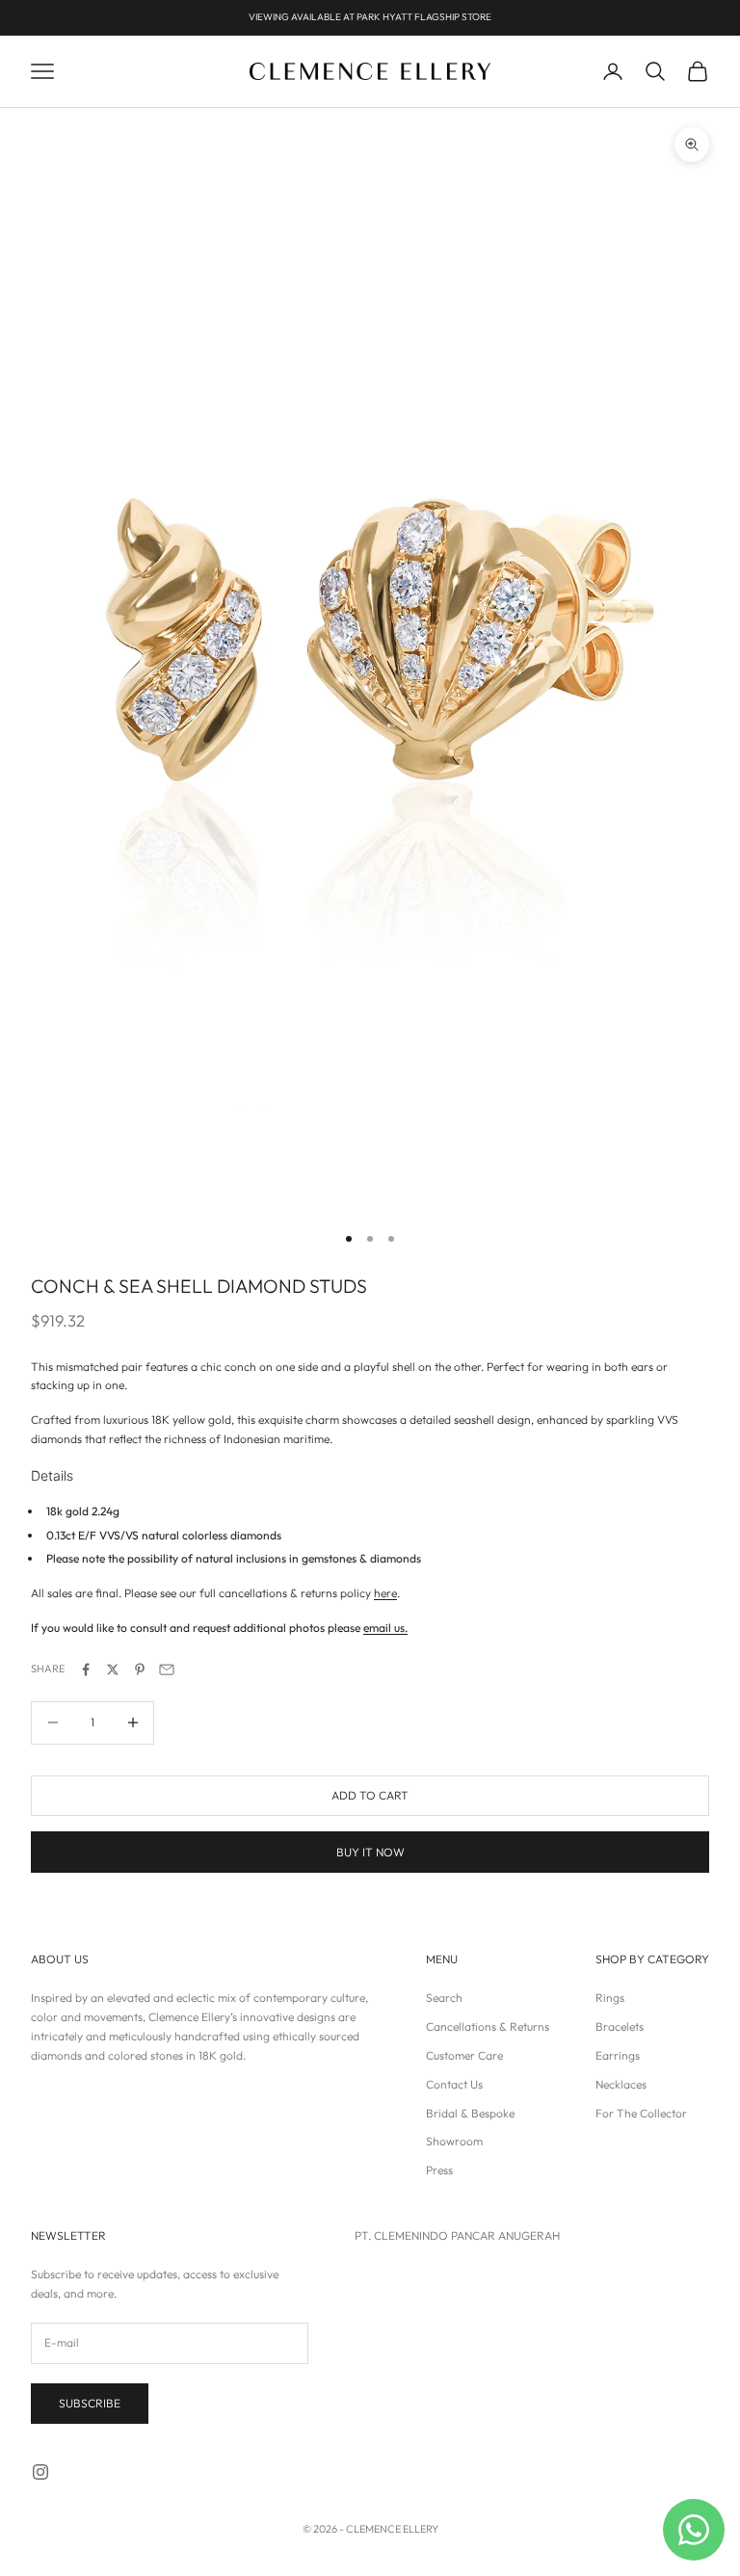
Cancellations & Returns (488, 2026)
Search (444, 1998)
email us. (385, 1628)
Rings (610, 1998)
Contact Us (454, 2084)
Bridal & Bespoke (470, 2113)
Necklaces (621, 2084)
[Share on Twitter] (113, 1669)
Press (439, 2170)
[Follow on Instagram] (40, 2472)
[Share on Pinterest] (140, 1669)
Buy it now (370, 1852)
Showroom (454, 2141)
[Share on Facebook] (86, 1669)
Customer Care (464, 2055)
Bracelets (620, 2026)
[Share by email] (167, 1669)
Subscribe (90, 2403)
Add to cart (370, 1795)
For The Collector (641, 2113)
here (385, 1593)
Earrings (618, 2055)
